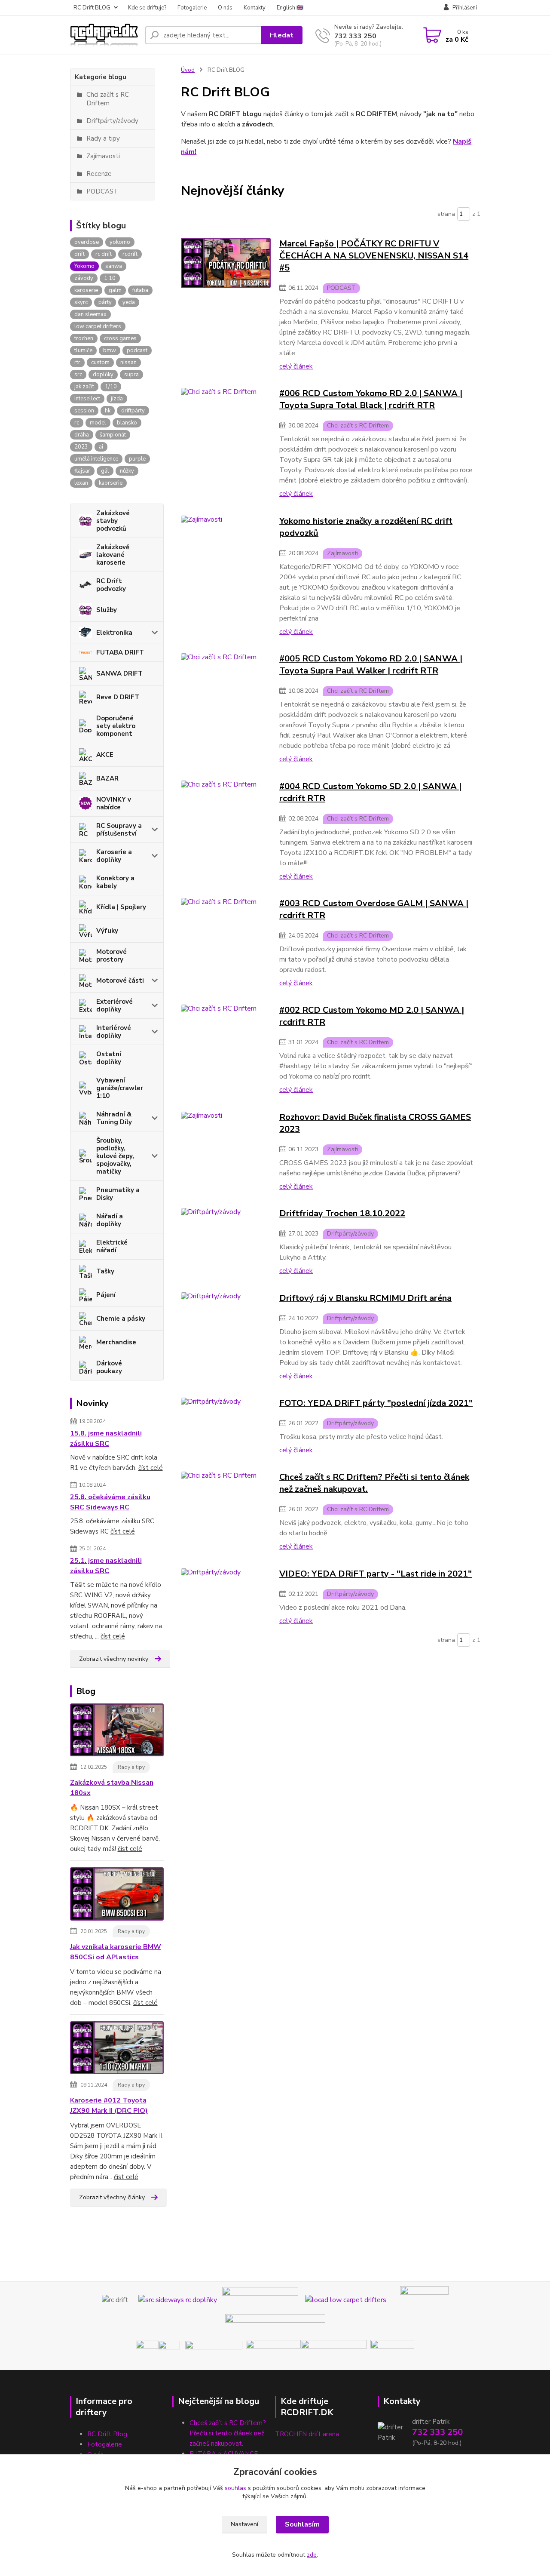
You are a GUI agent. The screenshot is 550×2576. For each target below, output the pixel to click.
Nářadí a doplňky (110, 1220)
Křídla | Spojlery (121, 907)
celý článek (296, 366)
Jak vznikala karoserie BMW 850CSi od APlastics (116, 1952)
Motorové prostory (112, 956)
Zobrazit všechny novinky (114, 1659)
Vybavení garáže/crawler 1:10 (120, 1088)
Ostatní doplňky (109, 1058)
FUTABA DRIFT (120, 652)
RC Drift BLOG (92, 8)
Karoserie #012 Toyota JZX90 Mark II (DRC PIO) (109, 2106)
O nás (225, 8)
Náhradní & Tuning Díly (114, 1118)
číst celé (151, 1468)
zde (312, 2555)
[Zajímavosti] (226, 575)
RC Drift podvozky (111, 585)
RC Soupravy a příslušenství (119, 830)
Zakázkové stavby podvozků (113, 521)
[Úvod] (104, 35)
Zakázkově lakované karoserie (113, 555)
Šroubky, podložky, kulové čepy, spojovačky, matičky (115, 1156)
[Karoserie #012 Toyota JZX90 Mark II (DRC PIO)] (117, 2049)
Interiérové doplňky (114, 1032)
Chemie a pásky (121, 1319)
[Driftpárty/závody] (226, 1241)
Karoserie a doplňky (114, 856)
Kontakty (255, 8)
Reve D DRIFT (118, 697)
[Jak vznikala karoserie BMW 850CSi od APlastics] (117, 1896)
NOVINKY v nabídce (114, 803)
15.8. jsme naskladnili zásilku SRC (106, 1439)
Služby (107, 610)
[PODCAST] (226, 304)
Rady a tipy (131, 1767)
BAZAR (107, 778)
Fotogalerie (192, 8)
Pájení (106, 1295)
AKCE (105, 755)
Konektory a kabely (115, 882)
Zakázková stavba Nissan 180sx (112, 1788)
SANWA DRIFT (119, 673)
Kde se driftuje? (147, 8)
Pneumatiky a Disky (118, 1194)
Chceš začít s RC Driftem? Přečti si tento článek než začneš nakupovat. (228, 2433)
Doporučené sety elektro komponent (116, 726)
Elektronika (114, 633)
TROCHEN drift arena (307, 2434)
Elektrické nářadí (112, 1246)
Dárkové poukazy (109, 1367)
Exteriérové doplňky (115, 1005)
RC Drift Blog (107, 2434)
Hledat (282, 35)
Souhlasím (302, 2524)
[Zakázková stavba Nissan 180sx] (117, 1732)
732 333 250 (355, 36)
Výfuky (107, 931)
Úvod (188, 70)
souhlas (235, 2488)
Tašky (105, 1271)
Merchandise (116, 1342)
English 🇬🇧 (290, 8)
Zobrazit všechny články (112, 2197)
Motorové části (120, 981)
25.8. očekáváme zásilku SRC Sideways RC (110, 1502)
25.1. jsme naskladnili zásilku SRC (106, 1566)
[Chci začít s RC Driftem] (226, 443)
